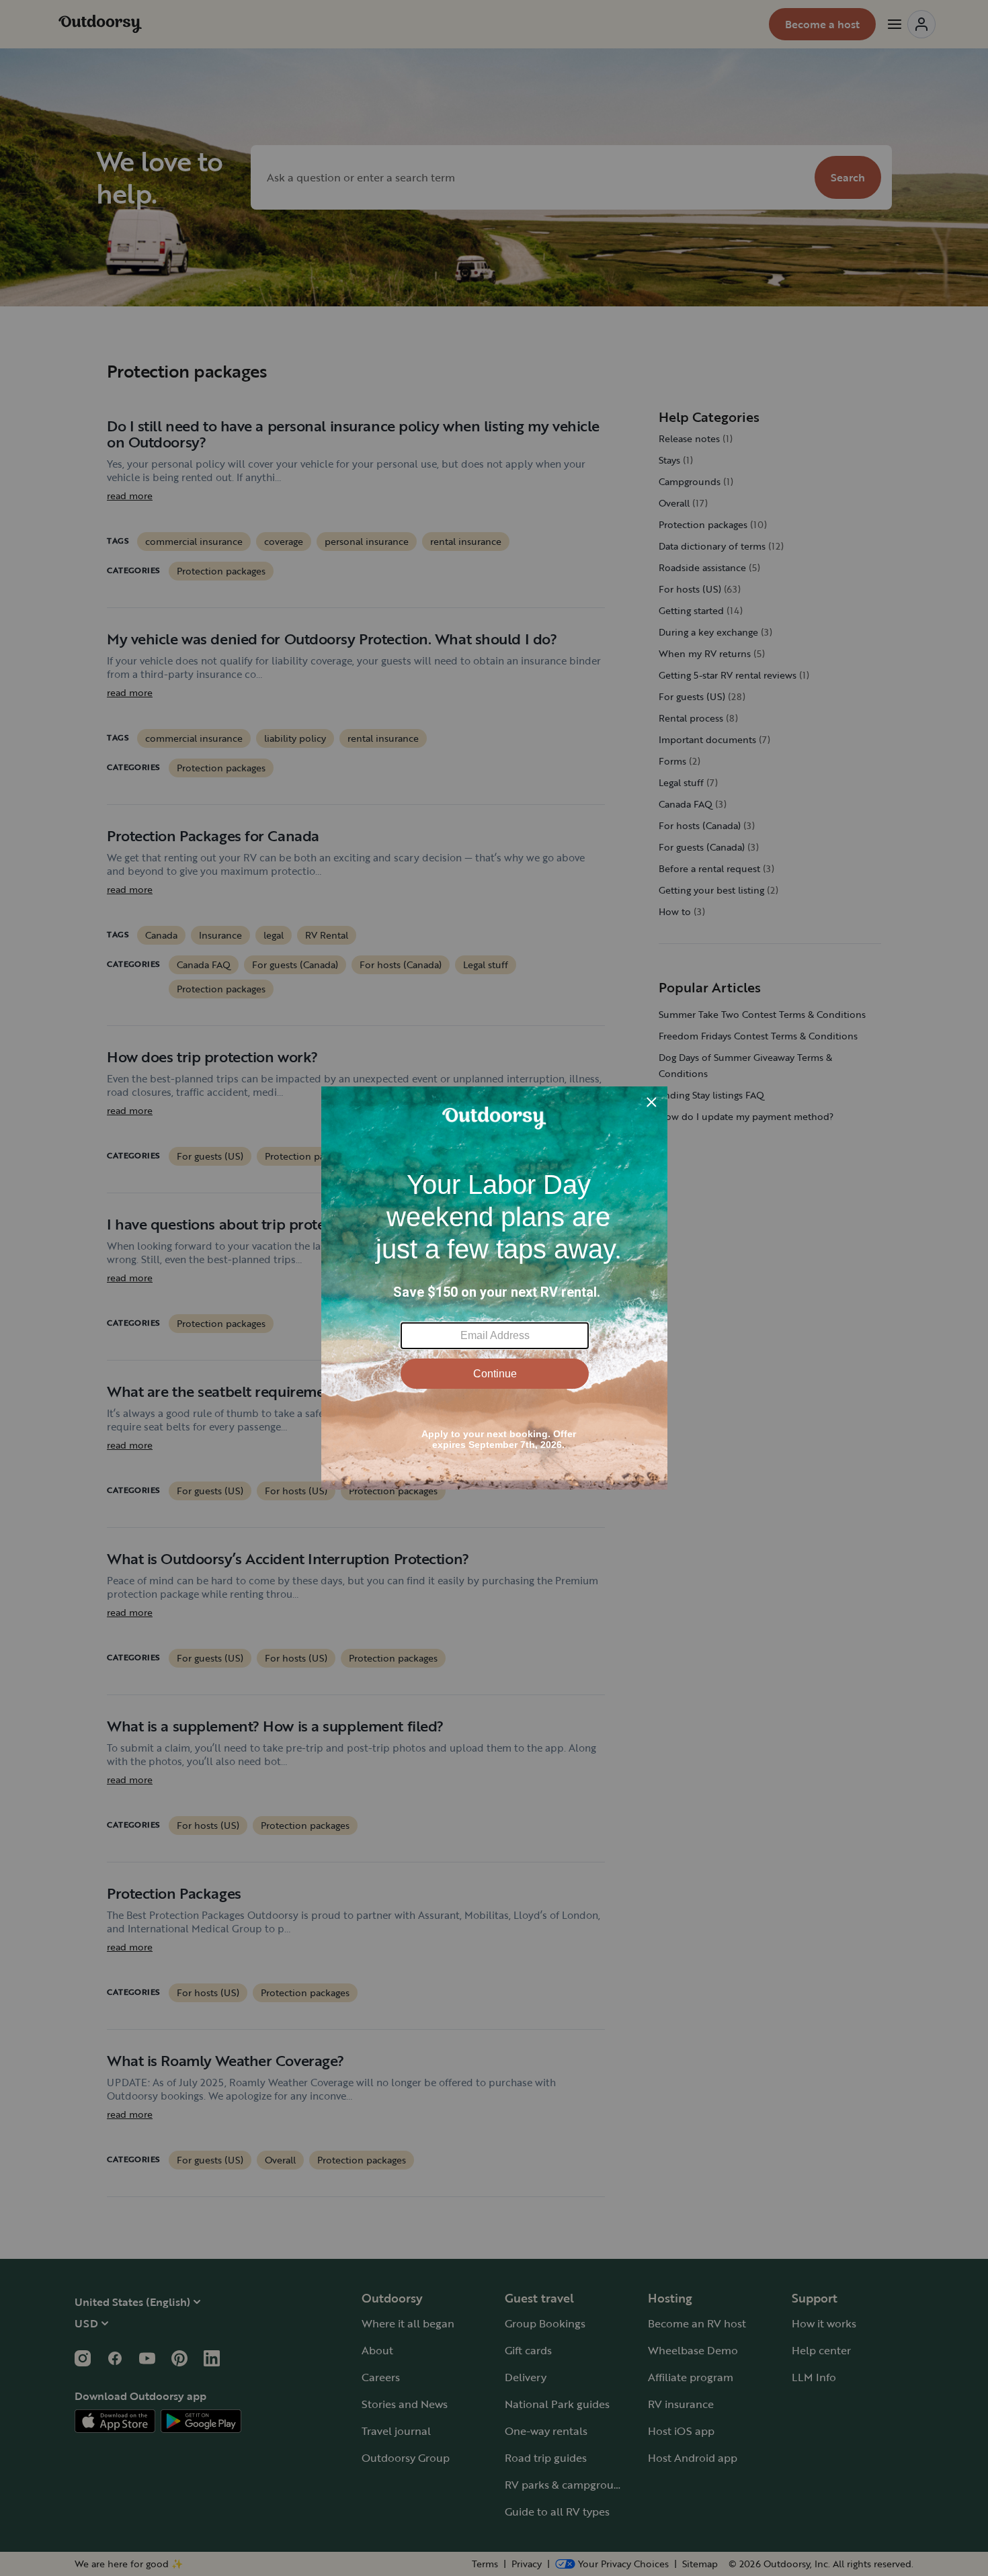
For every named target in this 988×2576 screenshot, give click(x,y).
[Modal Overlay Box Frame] (494, 1288)
